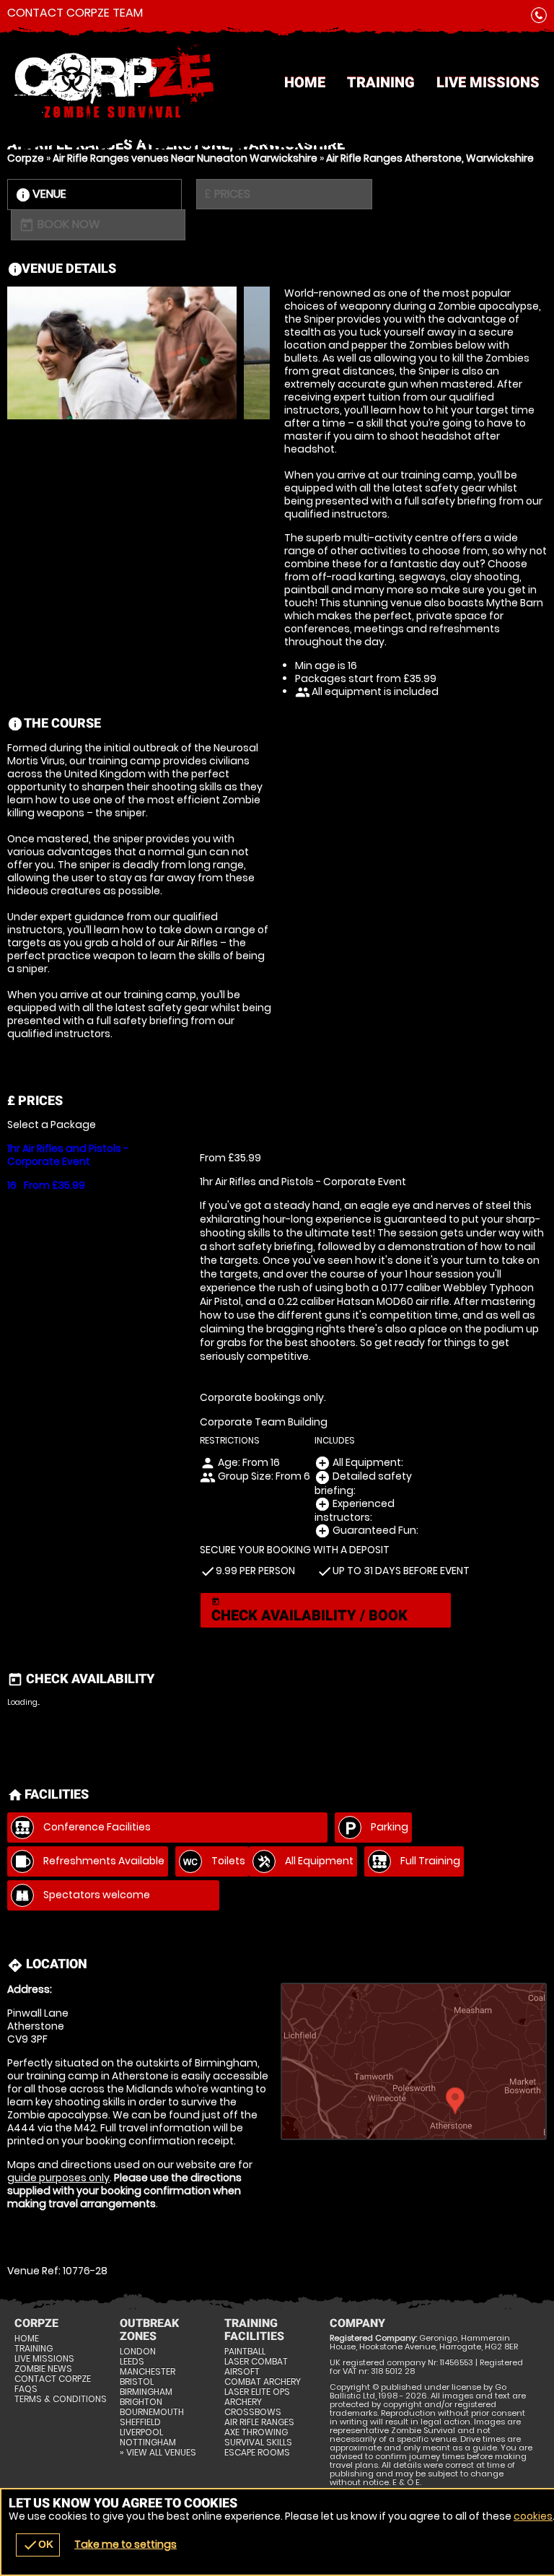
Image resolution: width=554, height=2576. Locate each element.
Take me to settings (126, 2544)
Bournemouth (152, 2412)
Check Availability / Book (309, 1611)
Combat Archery (263, 2382)
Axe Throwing (256, 2432)
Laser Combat (256, 2362)
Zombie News (43, 2369)
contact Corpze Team (75, 13)
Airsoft (242, 2372)
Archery (243, 2402)
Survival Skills (258, 2442)
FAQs (26, 2389)
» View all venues (158, 2453)
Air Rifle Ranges (259, 2422)
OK (38, 2545)
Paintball (245, 2352)
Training (381, 82)
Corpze (26, 158)
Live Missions (488, 82)
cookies (533, 2516)
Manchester (148, 2372)
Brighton (141, 2402)
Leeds (132, 2362)
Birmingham (146, 2392)
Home (305, 82)
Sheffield (140, 2422)
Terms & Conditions (61, 2399)
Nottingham (148, 2442)
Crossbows (253, 2412)
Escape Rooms (257, 2453)
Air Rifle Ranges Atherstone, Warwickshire (430, 158)
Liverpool (141, 2432)
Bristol (137, 2382)
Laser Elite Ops (257, 2392)
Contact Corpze (53, 2379)
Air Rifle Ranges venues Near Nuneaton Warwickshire (185, 158)
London (138, 2352)
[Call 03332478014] (539, 18)
